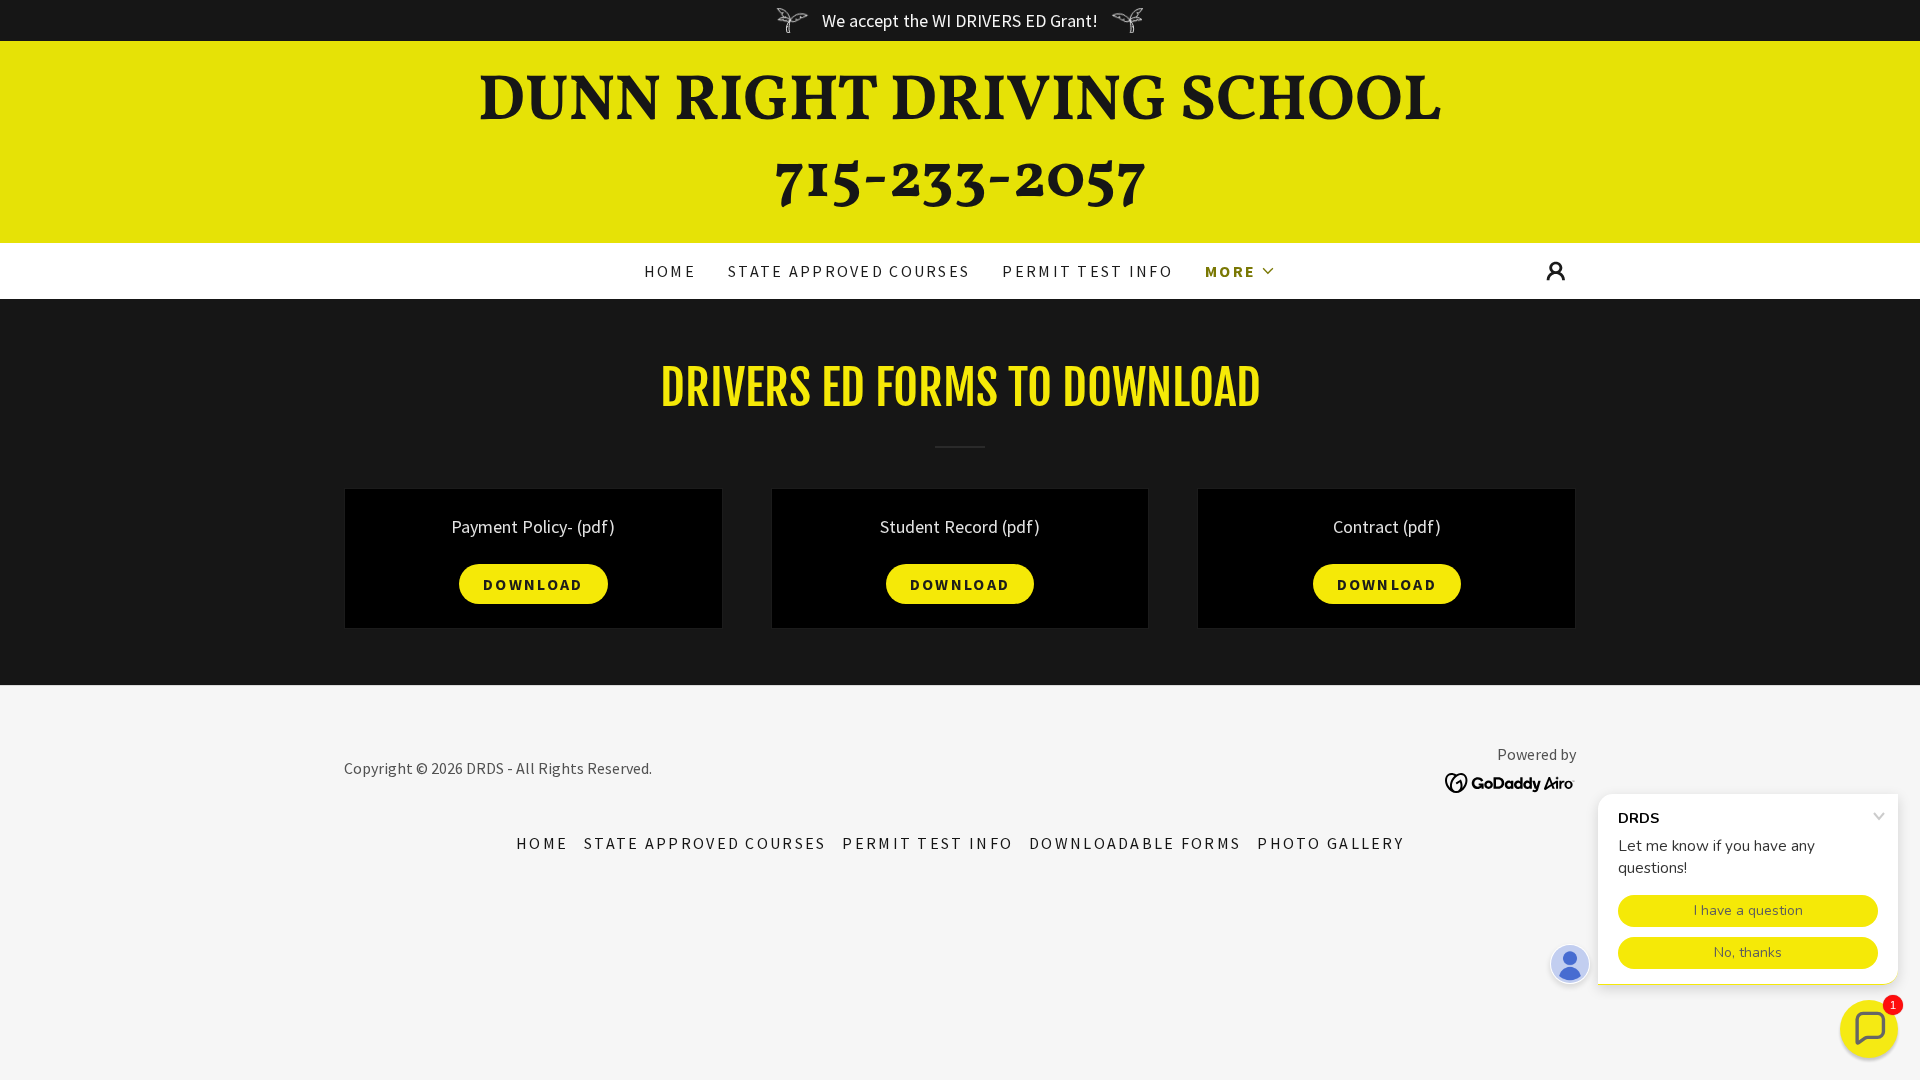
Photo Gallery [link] (1330, 843)
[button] (1240, 271)
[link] (960, 189)
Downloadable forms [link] (1135, 843)
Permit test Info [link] (1087, 271)
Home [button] (542, 843)
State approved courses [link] (849, 271)
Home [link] (670, 271)
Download (533, 584)
